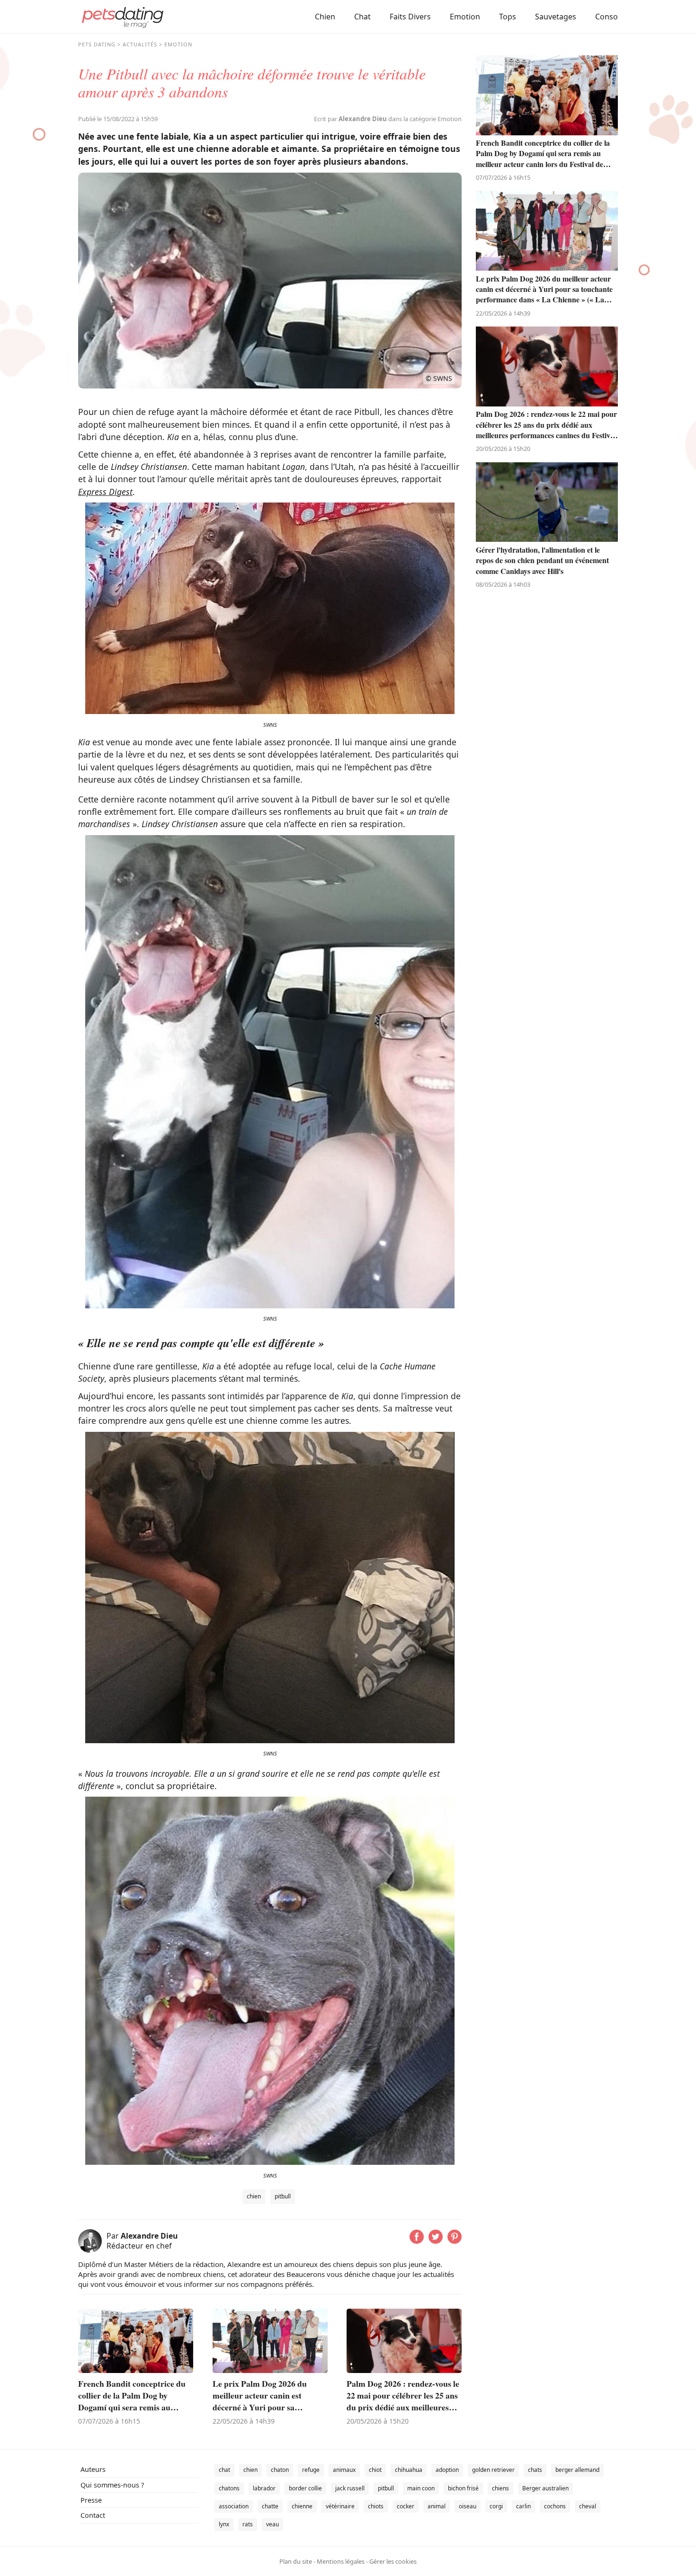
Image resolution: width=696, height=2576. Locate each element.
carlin (523, 2506)
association (234, 2506)
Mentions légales (341, 2561)
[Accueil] (123, 17)
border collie (305, 2488)
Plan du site (296, 2561)
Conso (607, 17)
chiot (375, 2470)
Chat (362, 17)
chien (254, 2196)
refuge (311, 2470)
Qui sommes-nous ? (112, 2485)
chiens (500, 2488)
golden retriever (493, 2470)
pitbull (283, 2196)
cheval (588, 2506)
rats (248, 2524)
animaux (344, 2470)
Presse (91, 2500)
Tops (508, 17)
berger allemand (577, 2470)
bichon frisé (463, 2488)
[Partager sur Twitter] (436, 2241)
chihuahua (409, 2470)
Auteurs (93, 2469)
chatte (270, 2506)
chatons (229, 2488)
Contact (93, 2515)
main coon (421, 2488)
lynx (224, 2524)
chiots (376, 2506)
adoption (447, 2470)
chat (224, 2470)
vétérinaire (340, 2506)
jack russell (350, 2488)
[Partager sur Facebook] (417, 2241)
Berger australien (545, 2488)
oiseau (468, 2506)
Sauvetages (556, 17)
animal (437, 2506)
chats (535, 2470)
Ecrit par (350, 119)
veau (272, 2524)
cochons (555, 2506)
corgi (496, 2506)
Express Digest (105, 492)
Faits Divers (410, 17)
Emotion (465, 17)
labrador (264, 2488)
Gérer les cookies (393, 2561)
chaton (280, 2470)
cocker (406, 2506)
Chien (325, 17)
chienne (302, 2506)
